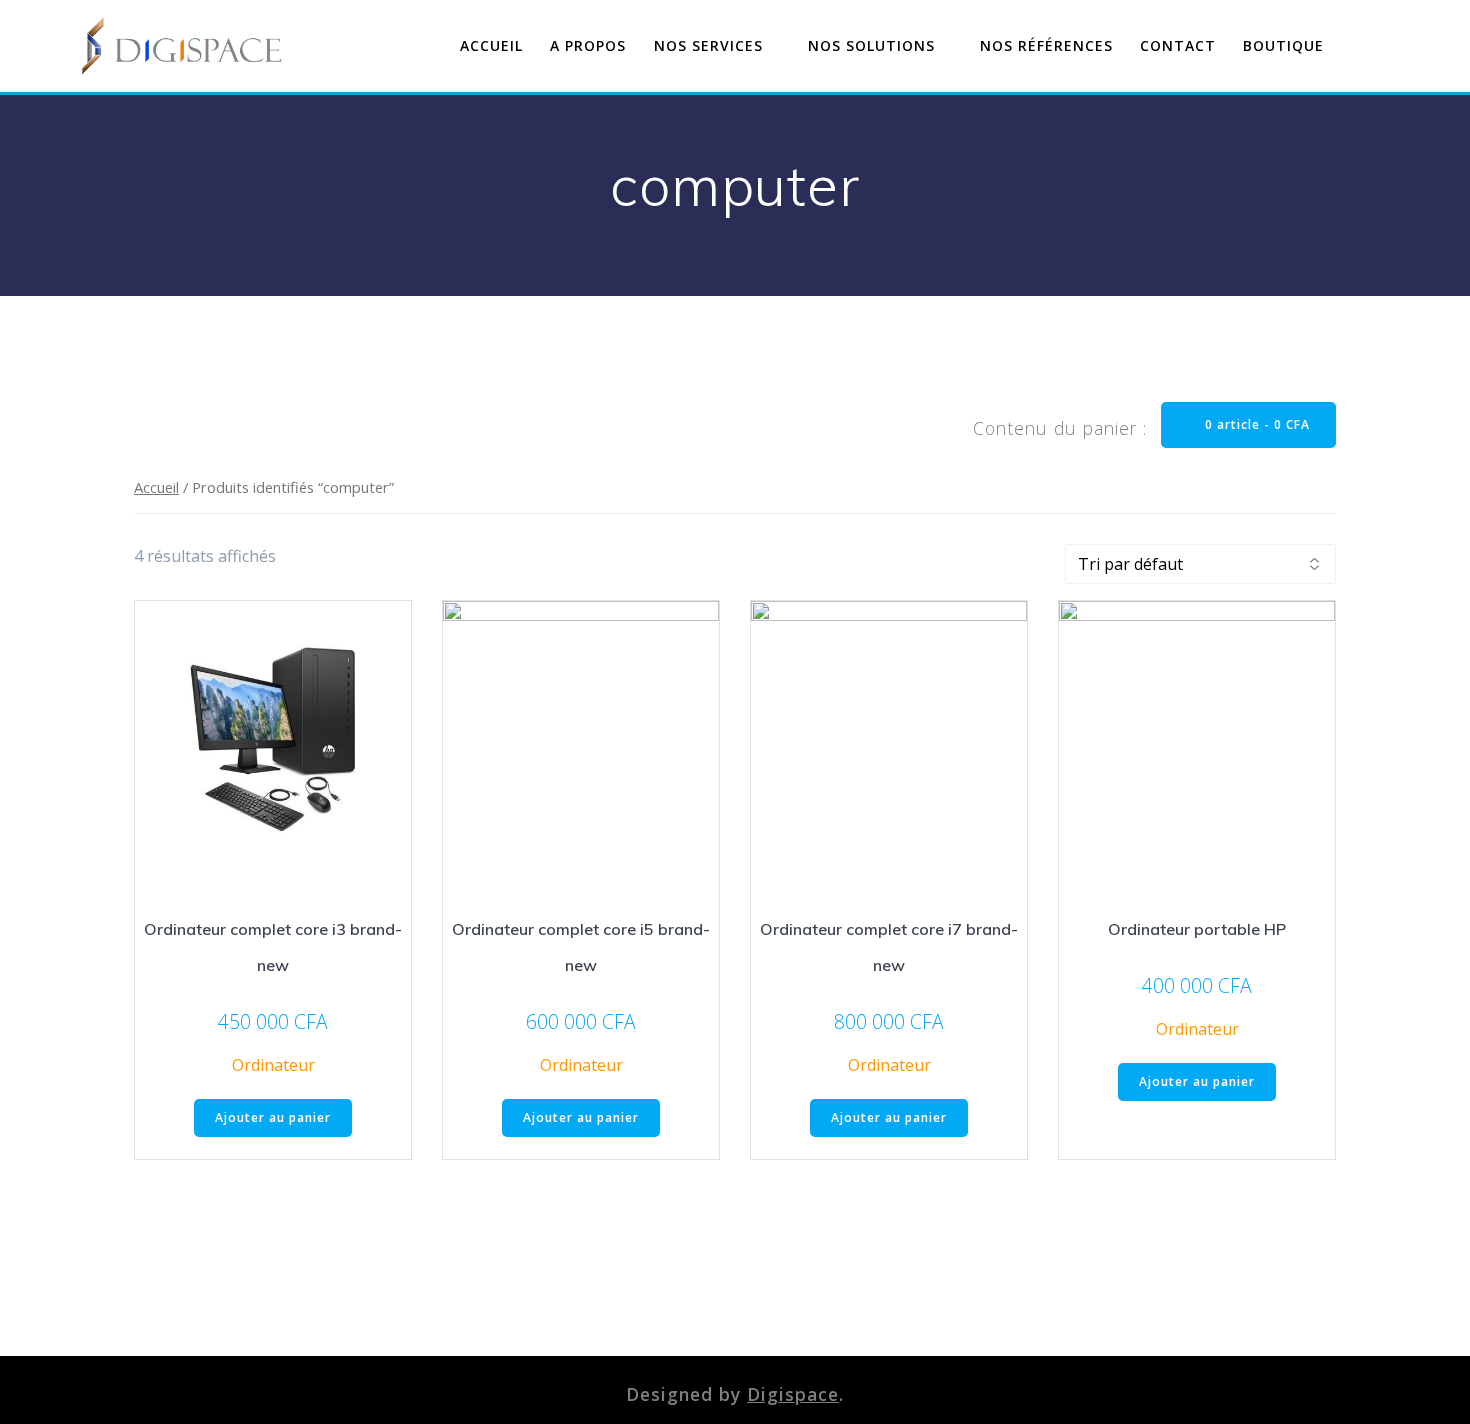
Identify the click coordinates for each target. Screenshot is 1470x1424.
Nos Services (708, 45)
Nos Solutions (871, 45)
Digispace (793, 1394)
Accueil (491, 45)
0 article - (1255, 424)
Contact (1178, 45)
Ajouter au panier (273, 1117)
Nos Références (1046, 45)
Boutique (1283, 45)
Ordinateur (273, 1065)
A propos (588, 45)
